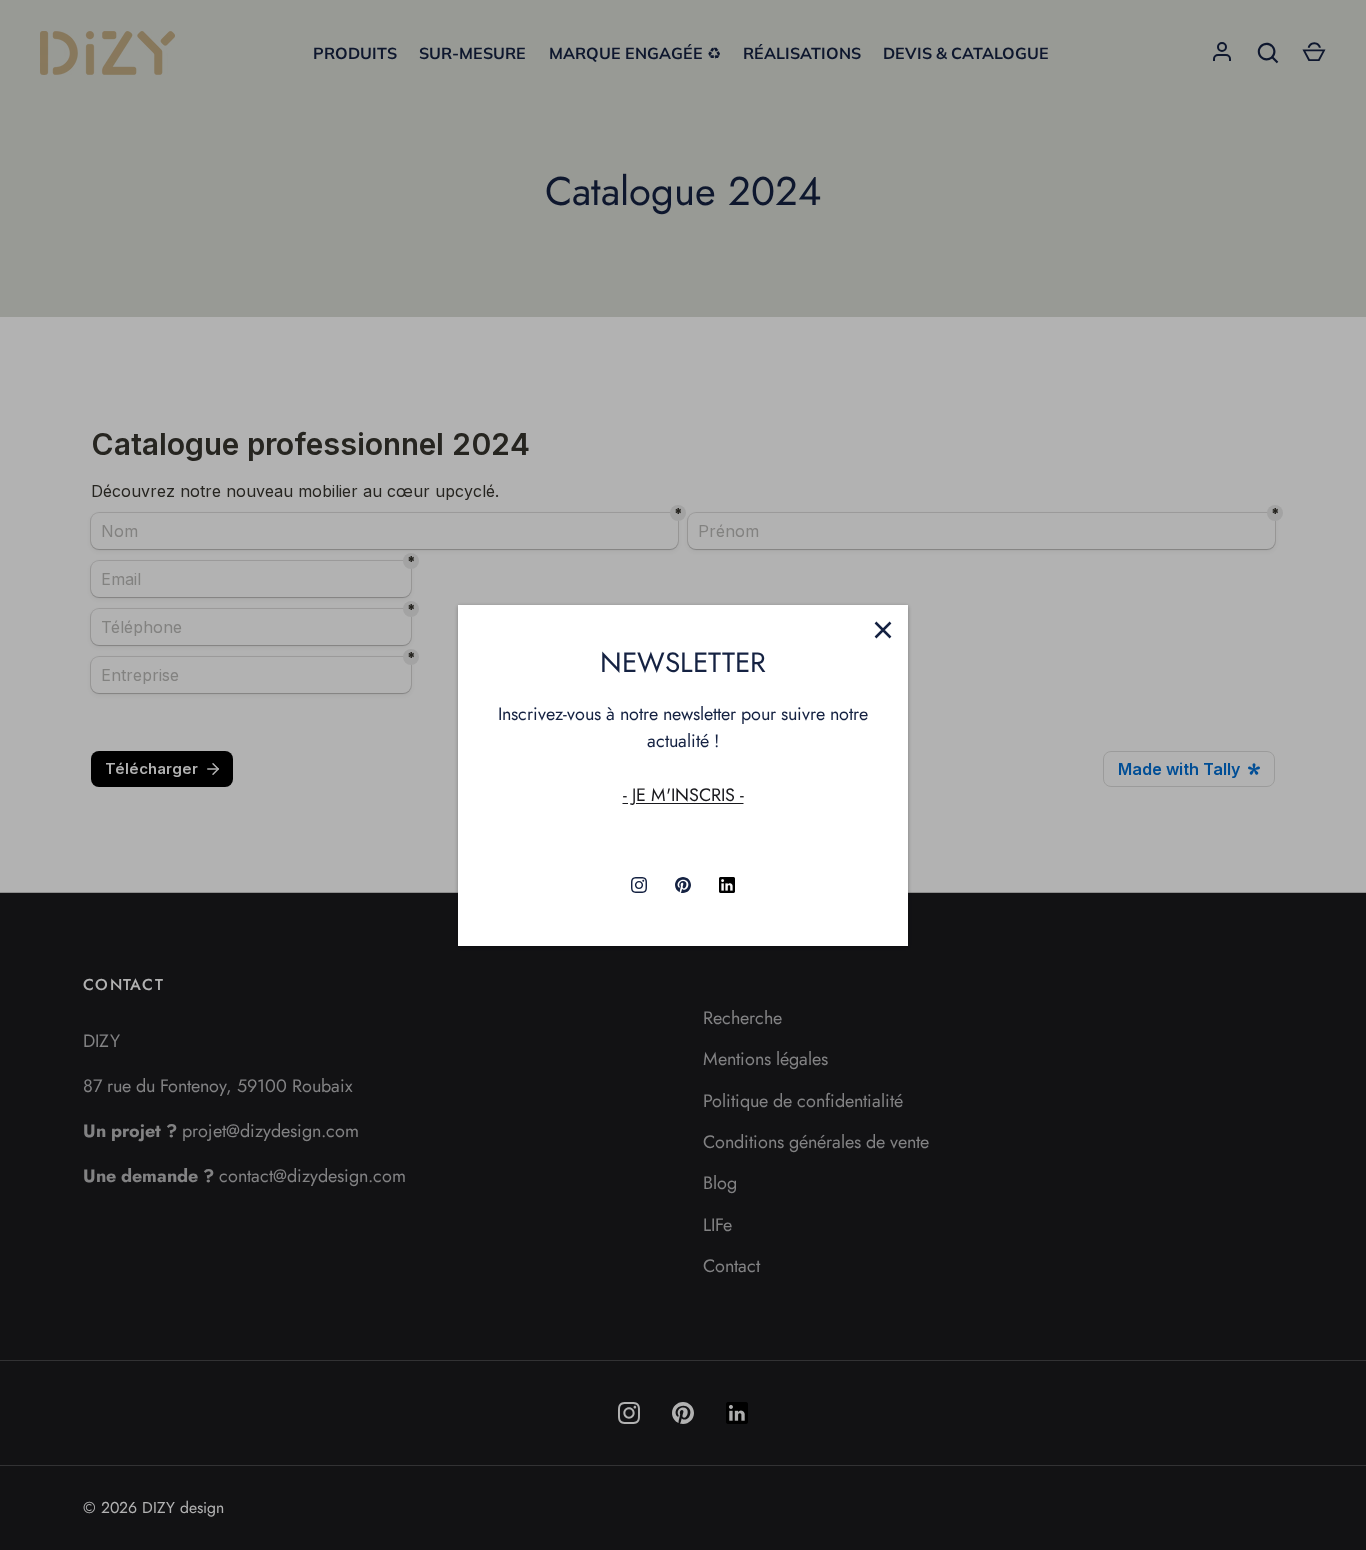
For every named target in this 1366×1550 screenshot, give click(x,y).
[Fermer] (883, 630)
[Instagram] (639, 885)
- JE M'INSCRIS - (683, 795)
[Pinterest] (683, 885)
